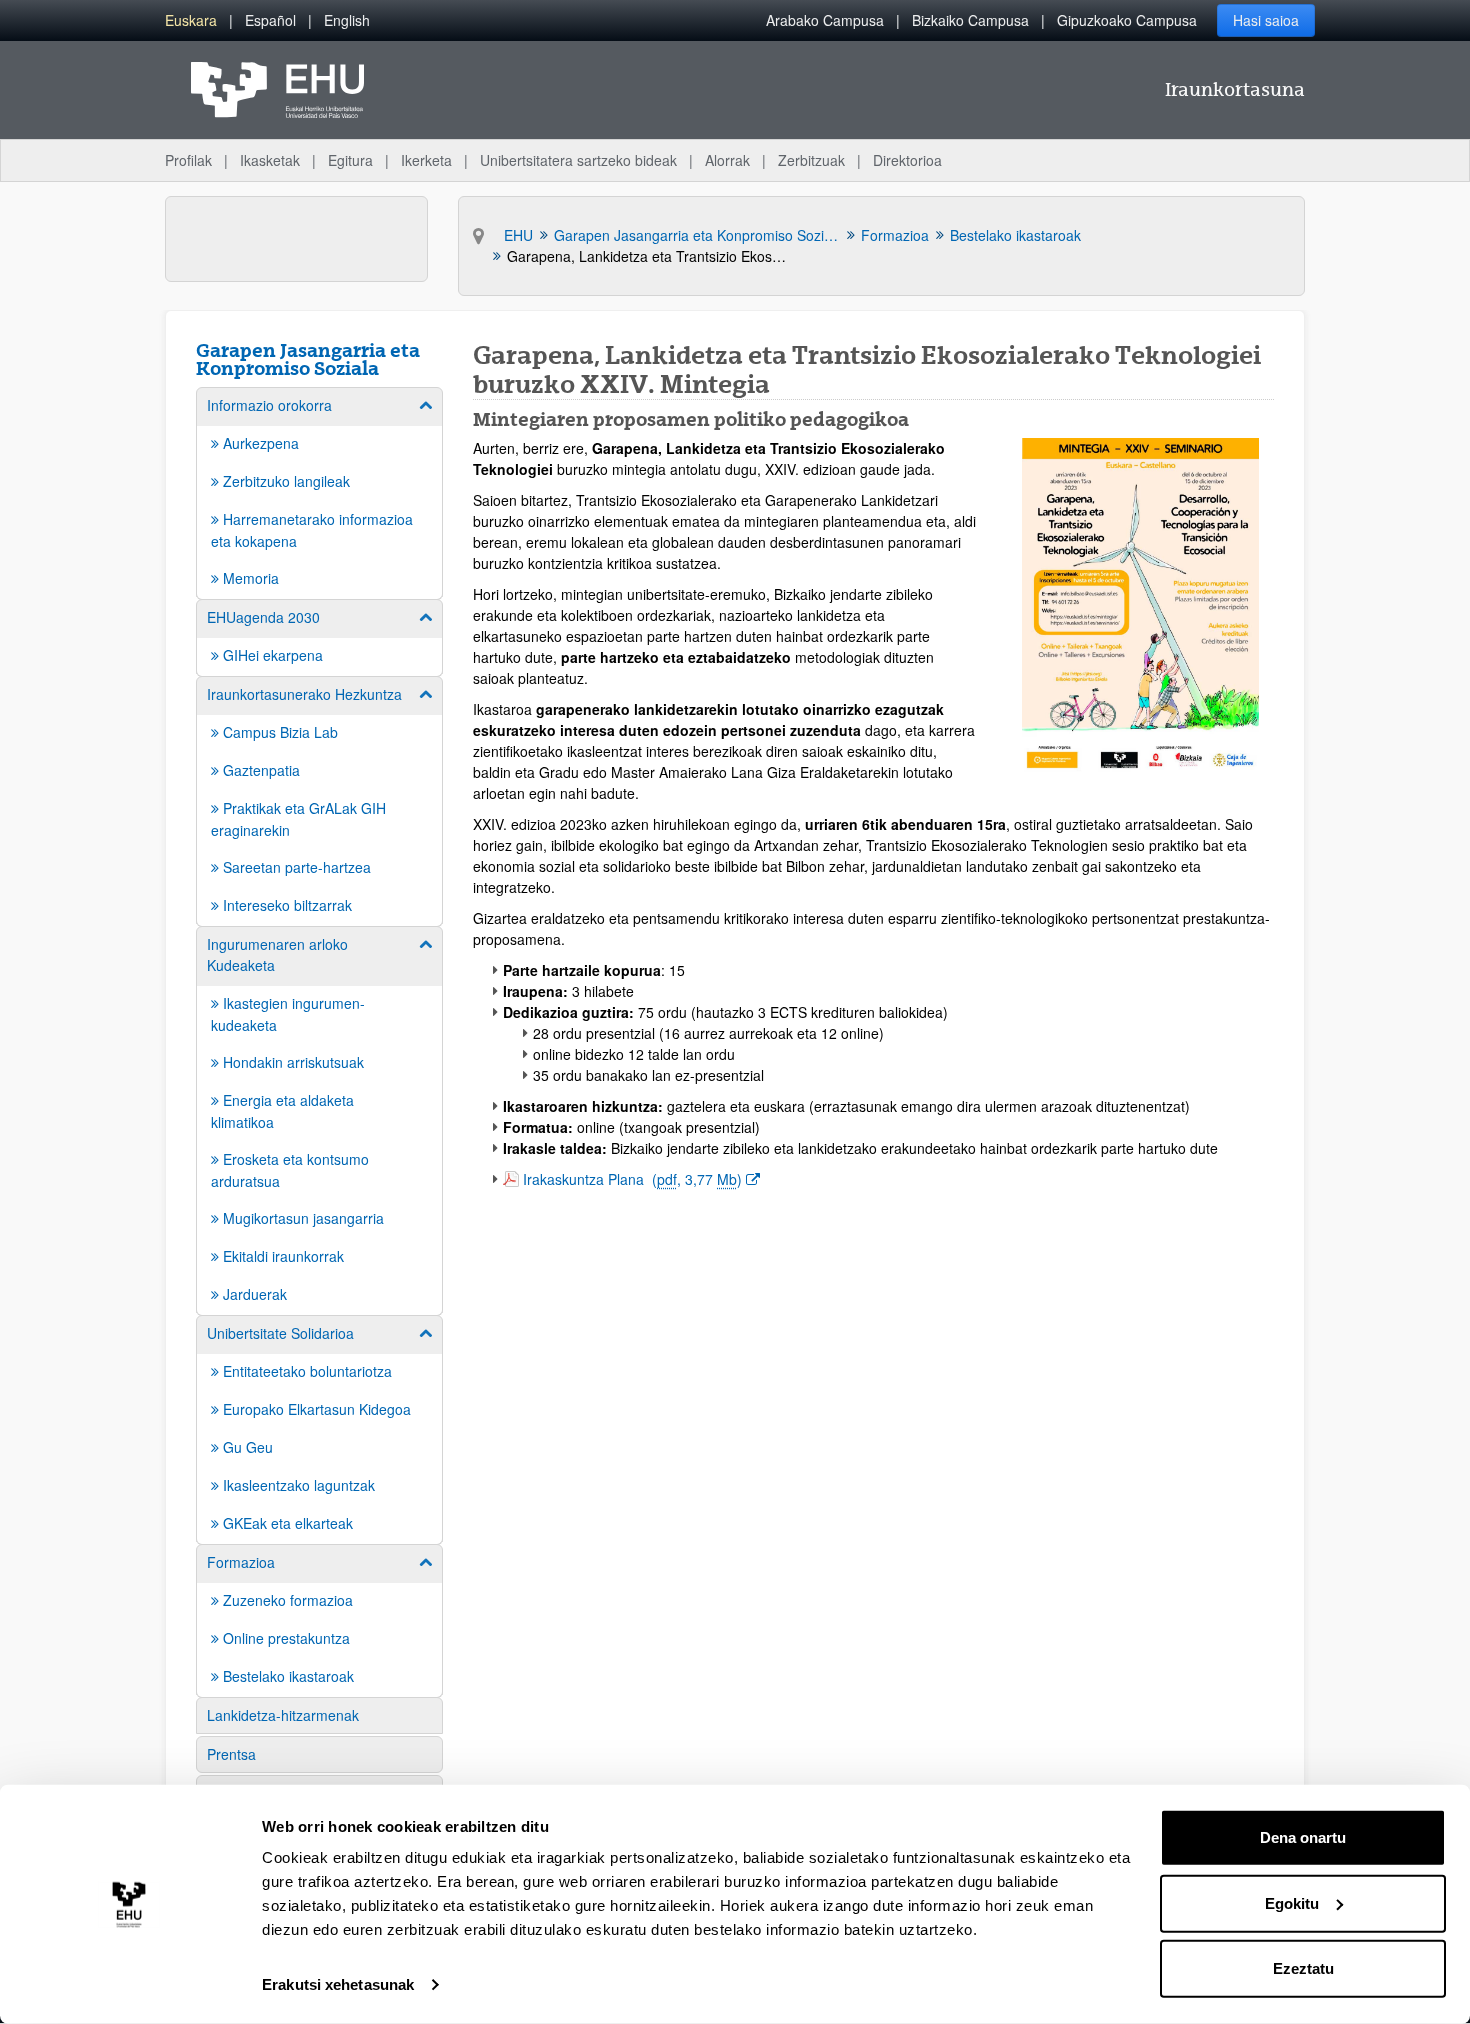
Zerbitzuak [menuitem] (811, 160)
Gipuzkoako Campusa (1127, 20)
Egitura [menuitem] (350, 160)
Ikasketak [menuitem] (270, 160)
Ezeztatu (1303, 1968)
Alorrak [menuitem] (727, 160)
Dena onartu (1303, 1837)
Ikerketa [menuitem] (426, 160)
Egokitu (1292, 1902)
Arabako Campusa (825, 20)
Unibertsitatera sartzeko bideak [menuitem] (578, 160)
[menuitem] (191, 20)
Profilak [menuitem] (188, 160)
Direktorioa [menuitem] (907, 160)
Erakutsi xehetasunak (338, 1984)
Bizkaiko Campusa (970, 20)
